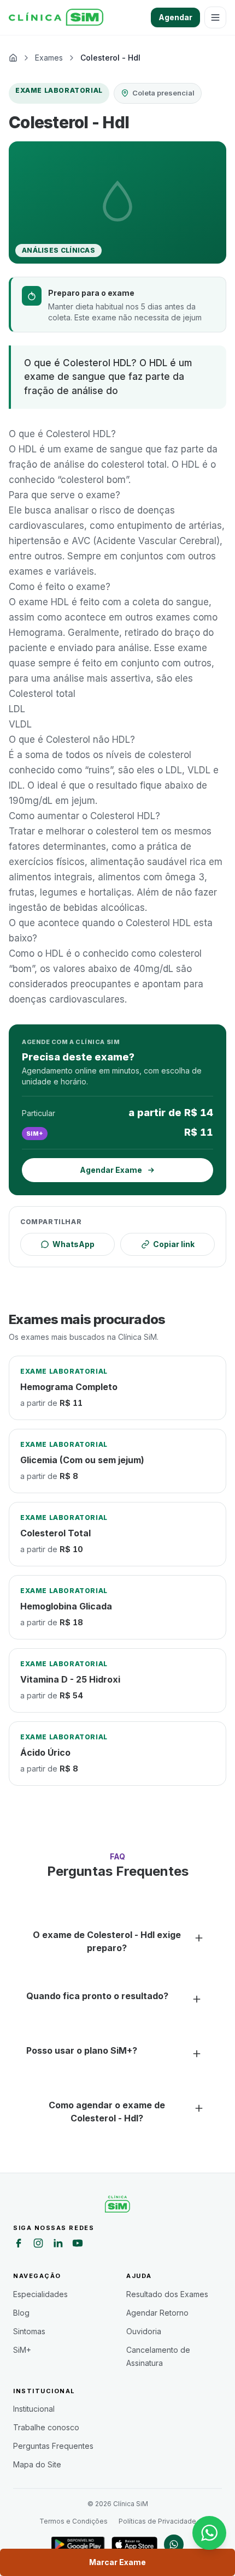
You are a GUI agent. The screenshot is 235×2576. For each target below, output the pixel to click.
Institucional (34, 2409)
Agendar (175, 17)
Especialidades (40, 2294)
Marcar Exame (117, 2562)
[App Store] (134, 2544)
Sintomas (29, 2331)
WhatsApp (74, 1244)
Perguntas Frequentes (53, 2446)
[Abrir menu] (215, 17)
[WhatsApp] (174, 2544)
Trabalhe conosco (46, 2427)
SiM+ (22, 2350)
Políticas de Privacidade (157, 2521)
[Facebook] (19, 2245)
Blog (21, 2313)
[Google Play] (78, 2544)
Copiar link (174, 1244)
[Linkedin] (58, 2245)
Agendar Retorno (157, 2313)
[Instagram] (38, 2245)
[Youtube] (78, 2245)
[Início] (56, 17)
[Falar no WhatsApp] (209, 2533)
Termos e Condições (74, 2521)
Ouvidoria (144, 2331)
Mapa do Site (37, 2464)
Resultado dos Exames (167, 2294)
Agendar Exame (111, 1170)
